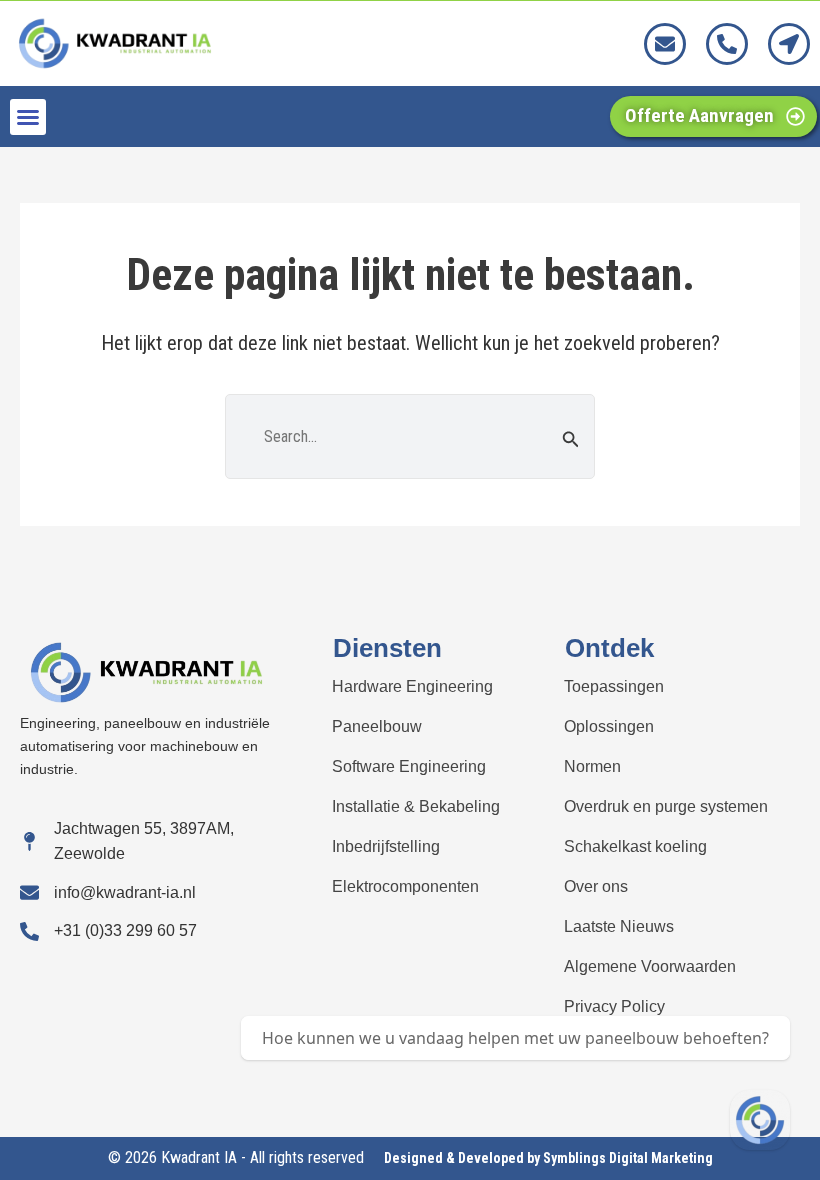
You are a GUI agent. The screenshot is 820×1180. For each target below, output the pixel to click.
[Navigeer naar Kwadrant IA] (760, 1120)
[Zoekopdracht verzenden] (571, 439)
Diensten (387, 648)
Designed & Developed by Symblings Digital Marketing (548, 1158)
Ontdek (609, 648)
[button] (28, 117)
